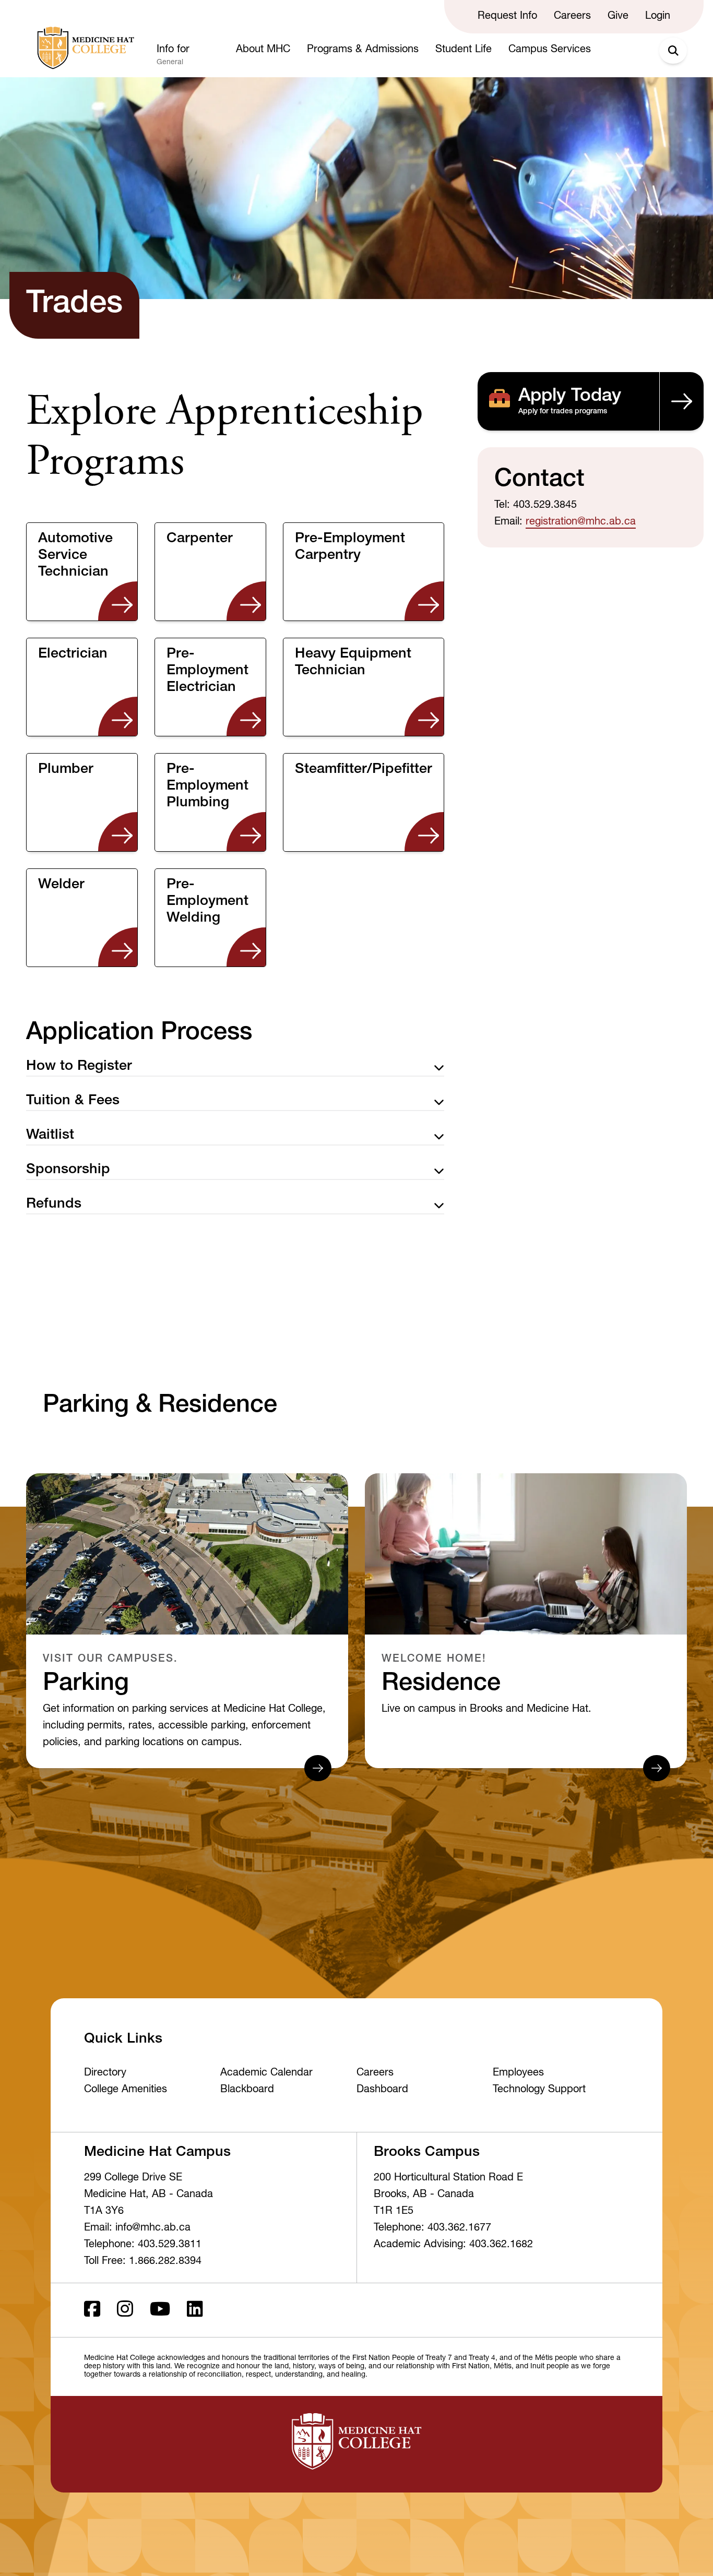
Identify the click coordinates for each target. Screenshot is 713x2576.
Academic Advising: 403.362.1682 (453, 2245)
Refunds (54, 1205)
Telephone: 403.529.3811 (143, 2245)
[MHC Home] (84, 48)
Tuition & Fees (73, 1101)
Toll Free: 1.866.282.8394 (143, 2262)
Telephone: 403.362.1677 (432, 2228)
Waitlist (50, 1136)
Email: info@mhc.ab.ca (137, 2228)
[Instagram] (125, 2310)
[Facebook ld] (92, 2310)
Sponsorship (68, 1170)
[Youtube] (160, 2310)
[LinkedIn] (195, 2310)
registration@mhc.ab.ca (581, 522)
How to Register (79, 1067)
